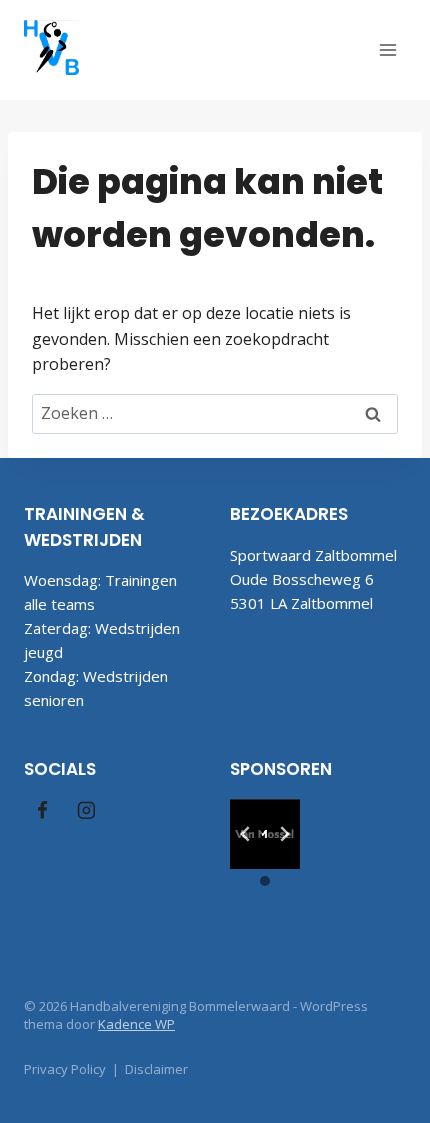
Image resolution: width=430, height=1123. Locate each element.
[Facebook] (43, 810)
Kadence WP (136, 1024)
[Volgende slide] (284, 834)
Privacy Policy (65, 1069)
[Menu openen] (387, 49)
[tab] (257, 854)
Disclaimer (156, 1069)
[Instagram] (86, 810)
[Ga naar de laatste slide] (246, 834)
